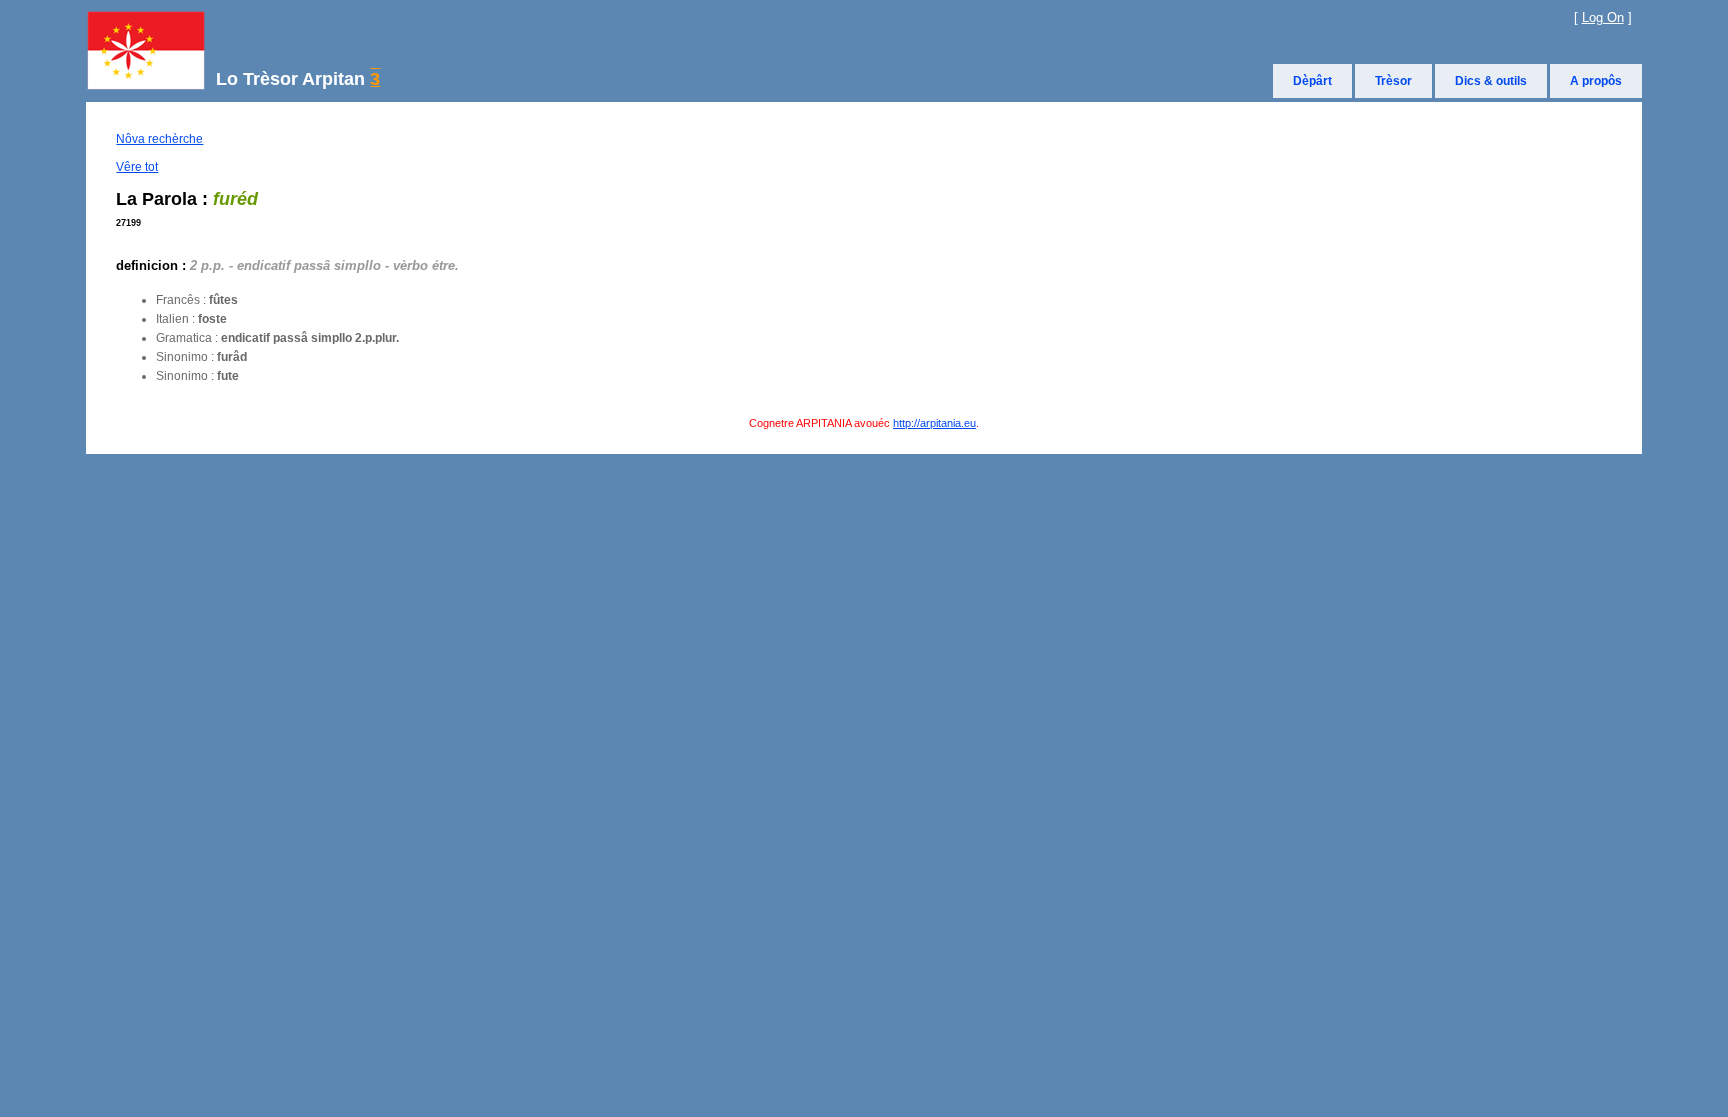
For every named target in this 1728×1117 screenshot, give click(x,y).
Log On (1603, 17)
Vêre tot (137, 167)
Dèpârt (1312, 81)
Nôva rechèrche (159, 139)
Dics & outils (1491, 81)
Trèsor (1393, 81)
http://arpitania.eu (934, 423)
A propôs (1596, 81)
